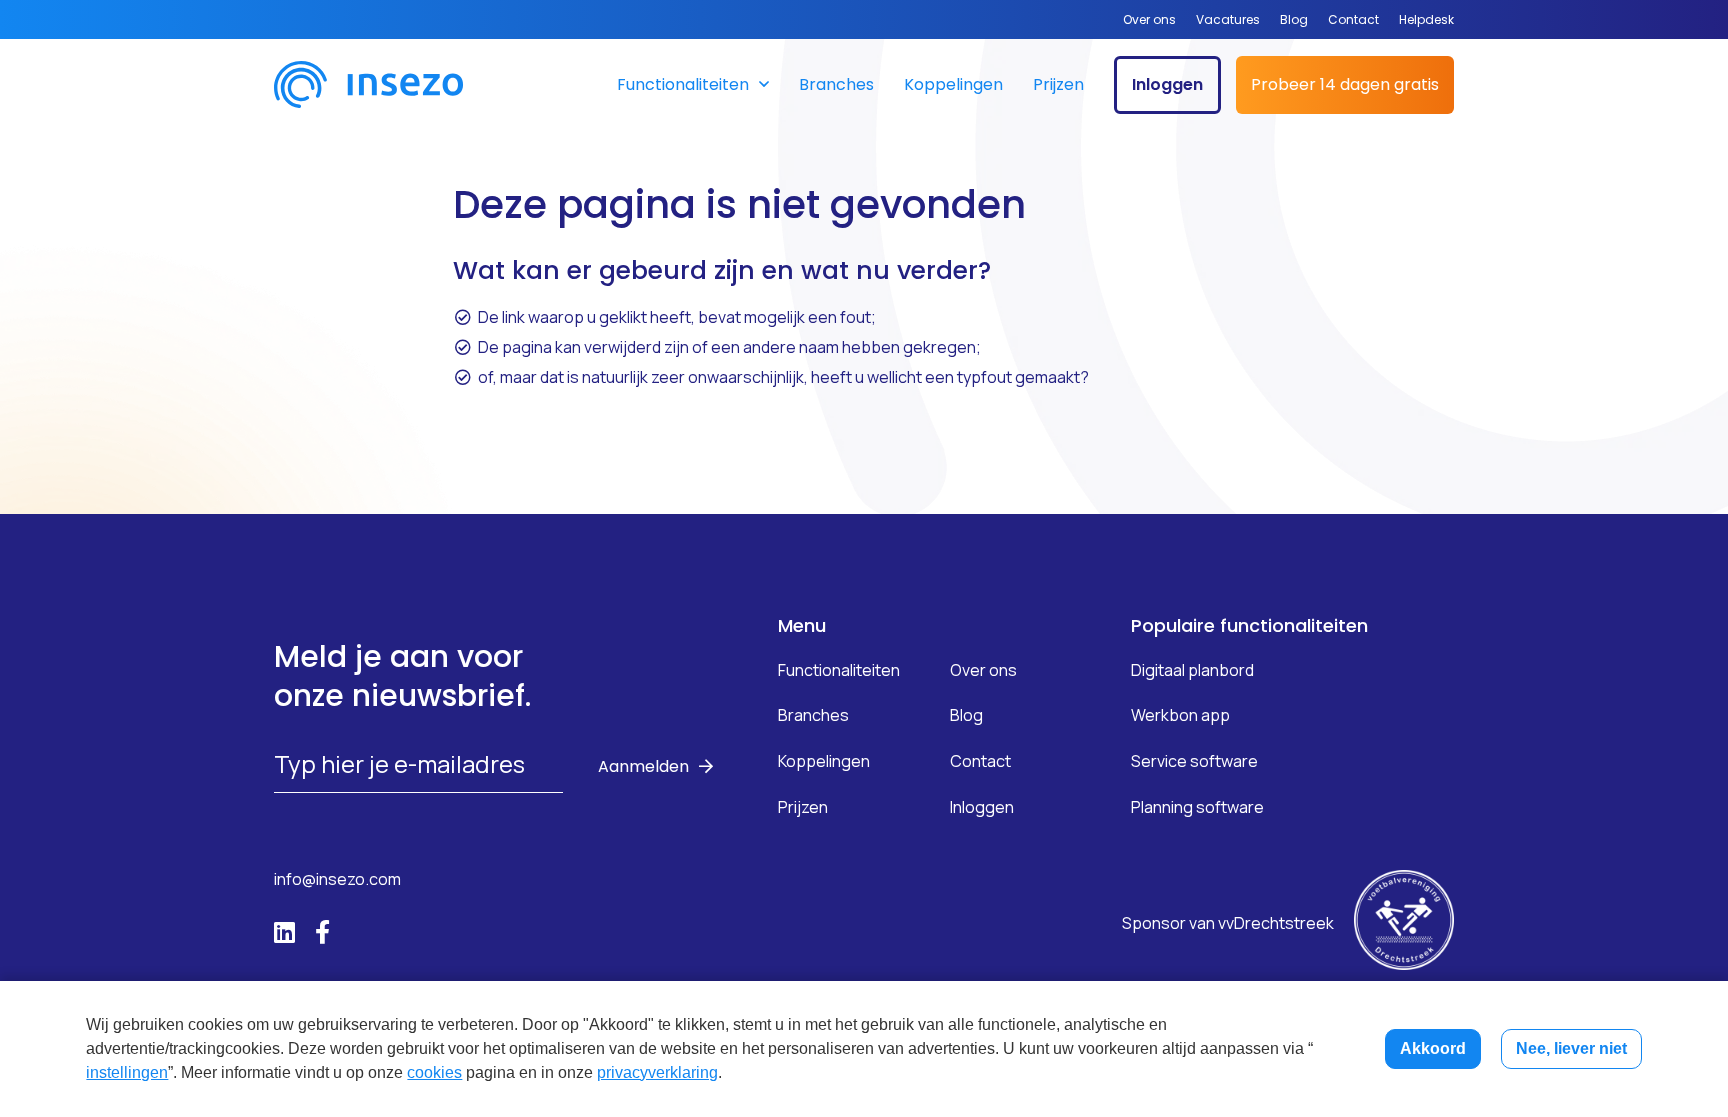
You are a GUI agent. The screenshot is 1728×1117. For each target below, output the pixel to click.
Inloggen (1167, 84)
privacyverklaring (657, 1072)
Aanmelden (643, 766)
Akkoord (1433, 1048)
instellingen (127, 1072)
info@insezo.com (337, 879)
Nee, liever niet (1571, 1048)
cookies (434, 1072)
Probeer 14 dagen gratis (1345, 84)
